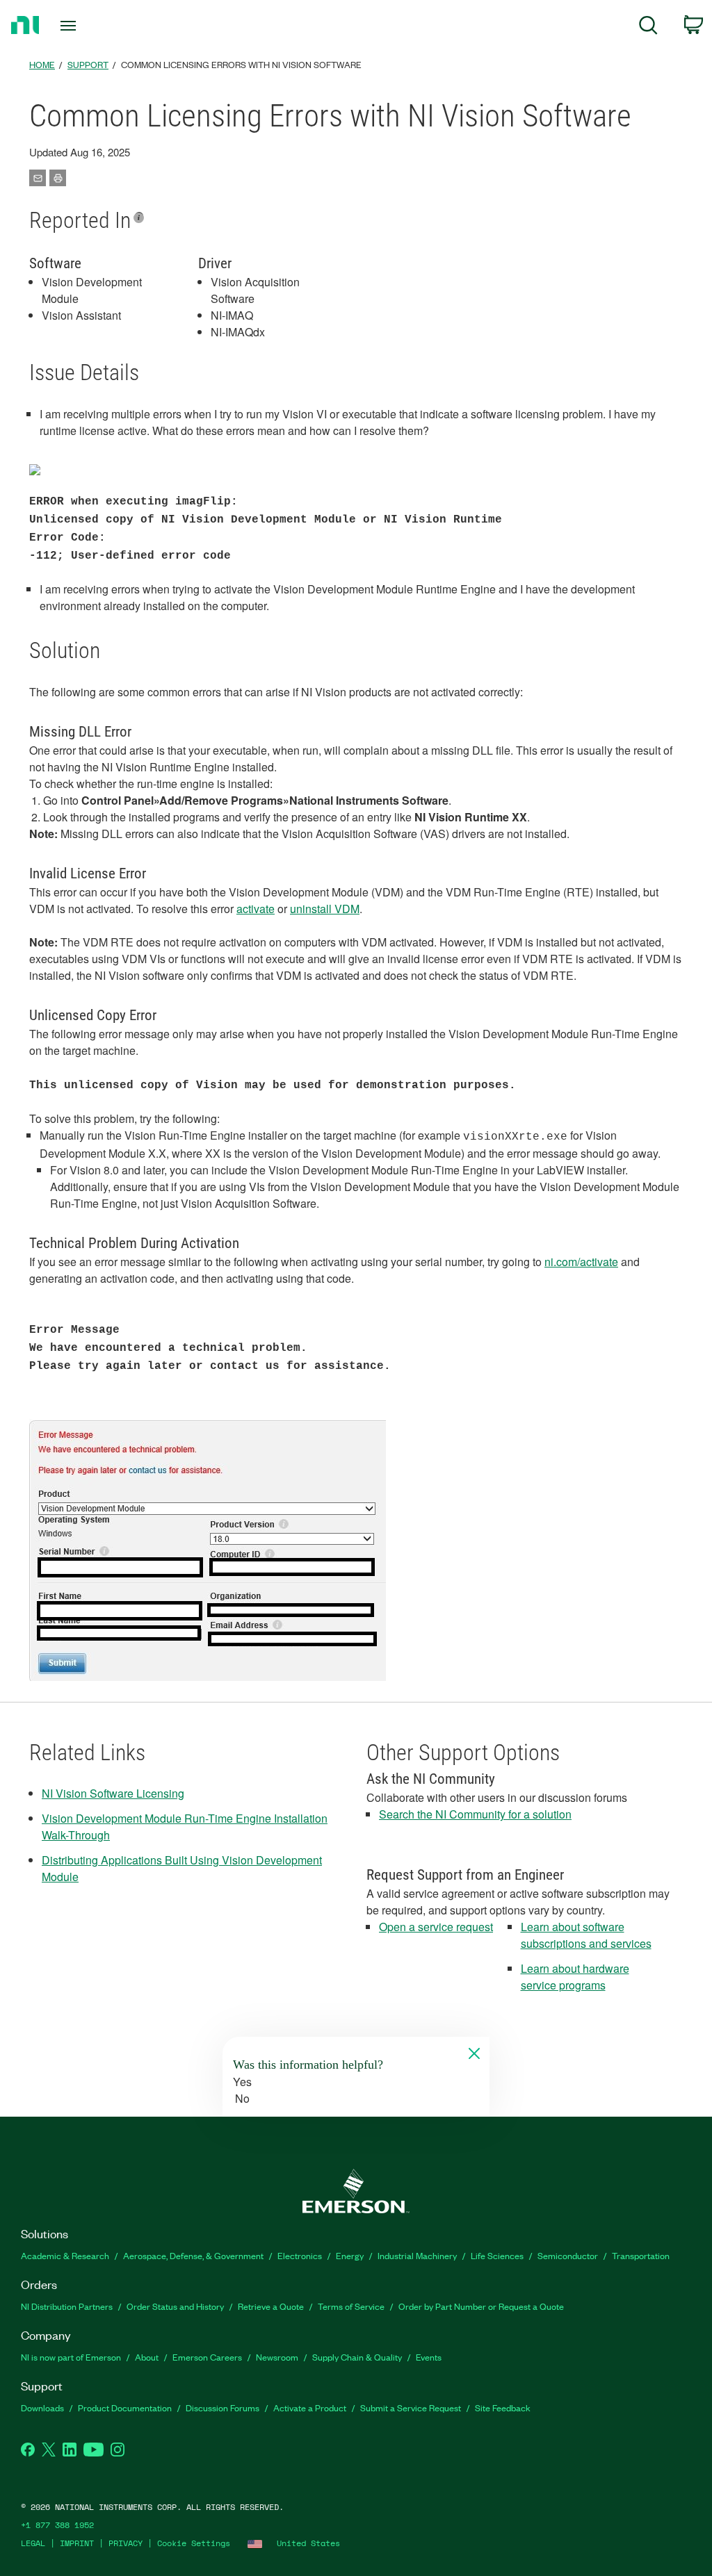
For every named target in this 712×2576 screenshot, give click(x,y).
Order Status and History (175, 2306)
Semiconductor (568, 2255)
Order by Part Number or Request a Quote (481, 2306)
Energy (350, 2255)
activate (256, 909)
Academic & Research (65, 2255)
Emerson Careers (207, 2357)
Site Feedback (503, 2407)
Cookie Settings (194, 2543)
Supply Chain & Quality (357, 2357)
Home (42, 64)
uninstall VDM (325, 909)
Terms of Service (351, 2306)
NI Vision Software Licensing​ (113, 1793)
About (147, 2357)
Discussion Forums (222, 2407)
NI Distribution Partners (67, 2306)
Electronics (300, 2255)
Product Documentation (125, 2407)
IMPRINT (77, 2543)
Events (429, 2357)
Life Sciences (497, 2255)
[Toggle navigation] (92, 26)
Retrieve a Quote (271, 2306)
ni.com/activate (581, 1262)
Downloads (42, 2407)
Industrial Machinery (417, 2255)
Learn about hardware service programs (575, 1977)
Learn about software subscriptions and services (586, 1935)
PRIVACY (126, 2543)
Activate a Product (310, 2407)
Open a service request (436, 1927)
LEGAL (33, 2543)
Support (88, 64)
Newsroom (277, 2357)
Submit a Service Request (411, 2407)
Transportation (641, 2255)
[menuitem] (648, 27)
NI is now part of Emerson (71, 2357)
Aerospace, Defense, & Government (193, 2255)
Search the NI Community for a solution (475, 1814)
